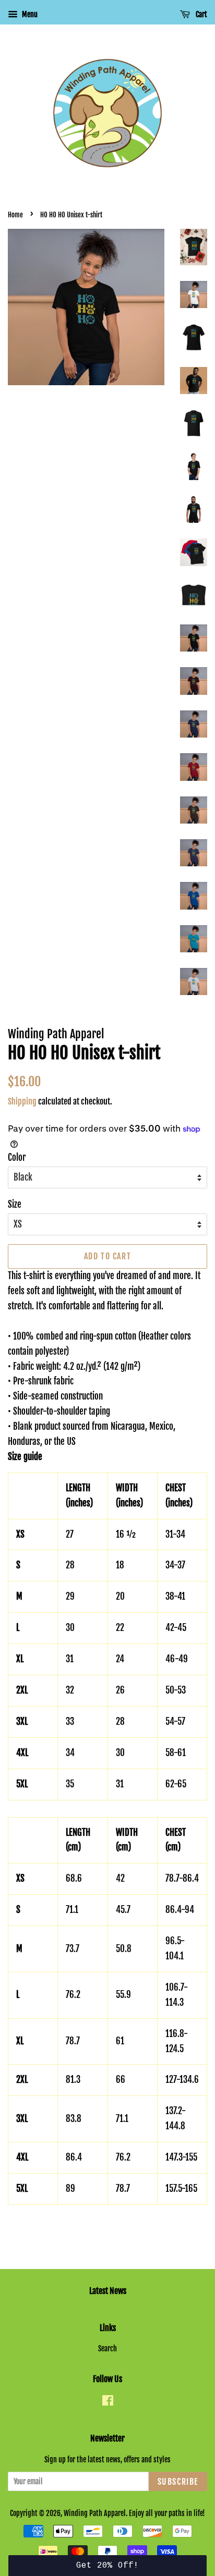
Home (15, 215)
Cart (201, 14)
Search (107, 2348)
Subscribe (178, 2482)
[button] (107, 2566)
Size (15, 1204)
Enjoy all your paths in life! (167, 2513)
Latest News (108, 2291)
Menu (29, 14)
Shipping (22, 1101)
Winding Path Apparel (95, 2513)
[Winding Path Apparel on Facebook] (108, 2402)
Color (17, 1157)
